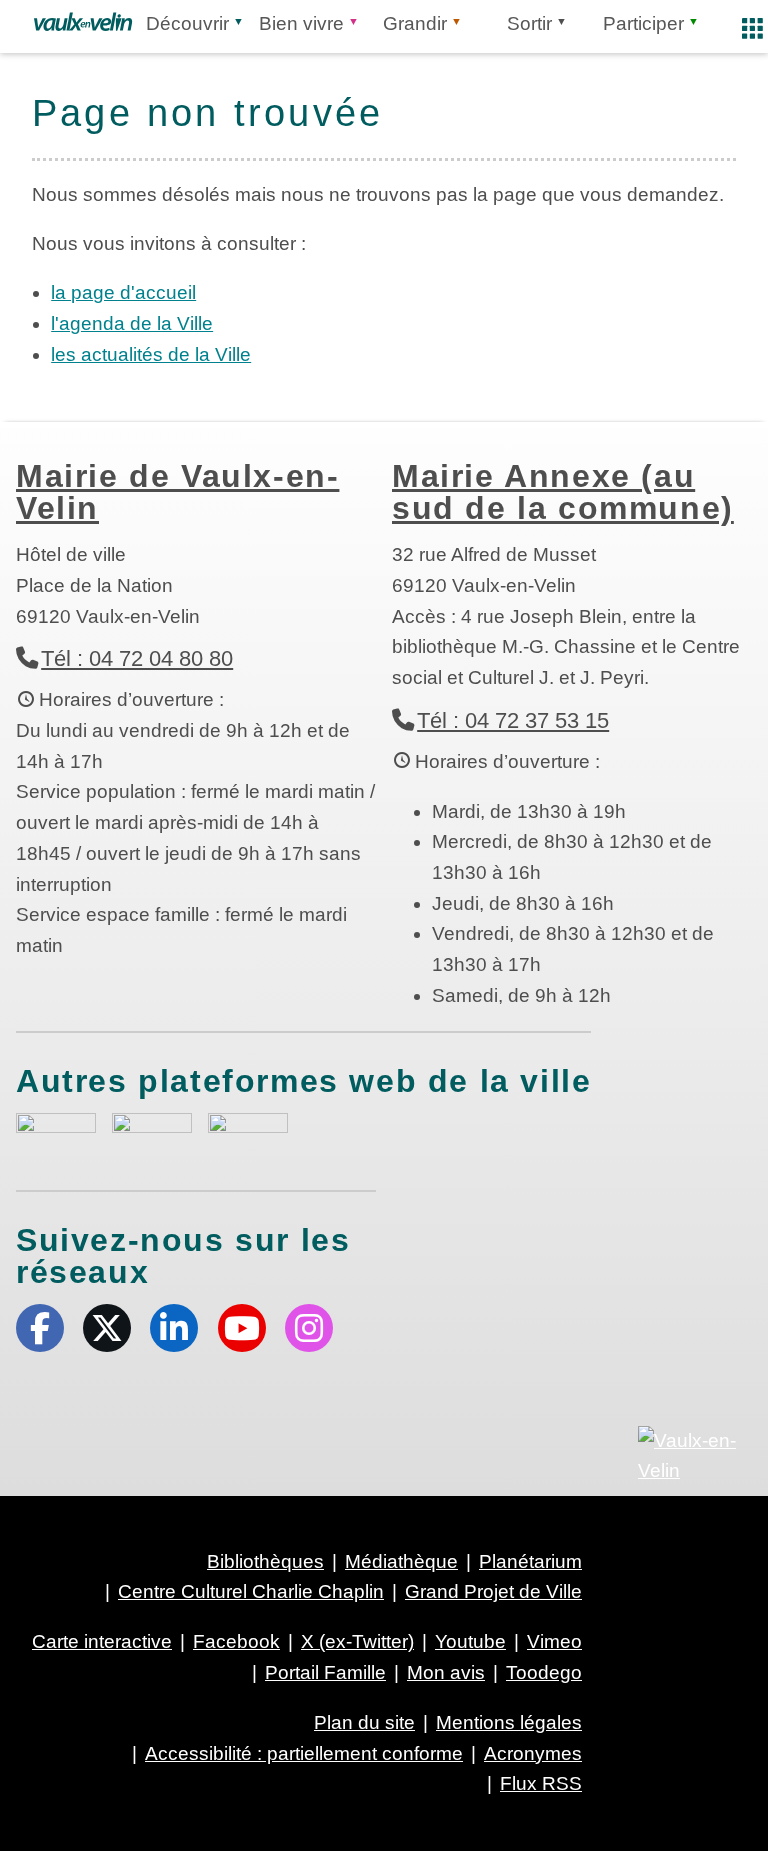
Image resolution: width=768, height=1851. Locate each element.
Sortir (529, 23)
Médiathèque (401, 1561)
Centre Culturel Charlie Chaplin (251, 1591)
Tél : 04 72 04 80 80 (137, 658)
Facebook (40, 1328)
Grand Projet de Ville (493, 1591)
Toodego (544, 1672)
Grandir (415, 23)
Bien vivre (301, 23)
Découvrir (187, 23)
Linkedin (174, 1328)
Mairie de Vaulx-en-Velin (177, 492)
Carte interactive (102, 1641)
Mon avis (446, 1672)
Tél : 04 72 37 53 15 (513, 720)
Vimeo (554, 1641)
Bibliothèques (265, 1561)
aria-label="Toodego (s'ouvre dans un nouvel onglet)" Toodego (152, 1132)
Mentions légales (509, 1722)
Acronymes (533, 1753)
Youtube (242, 1328)
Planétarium (530, 1561)
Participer (643, 23)
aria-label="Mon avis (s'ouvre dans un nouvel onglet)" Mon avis (56, 1135)
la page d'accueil (123, 292)
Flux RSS (541, 1783)
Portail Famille (325, 1672)
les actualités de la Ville (151, 354)
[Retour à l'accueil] (83, 22)
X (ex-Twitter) (107, 1328)
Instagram (309, 1328)
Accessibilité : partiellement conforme (304, 1753)
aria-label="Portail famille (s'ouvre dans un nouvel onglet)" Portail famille (248, 1133)
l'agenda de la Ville (132, 323)
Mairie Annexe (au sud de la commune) (563, 492)
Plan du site (364, 1722)
